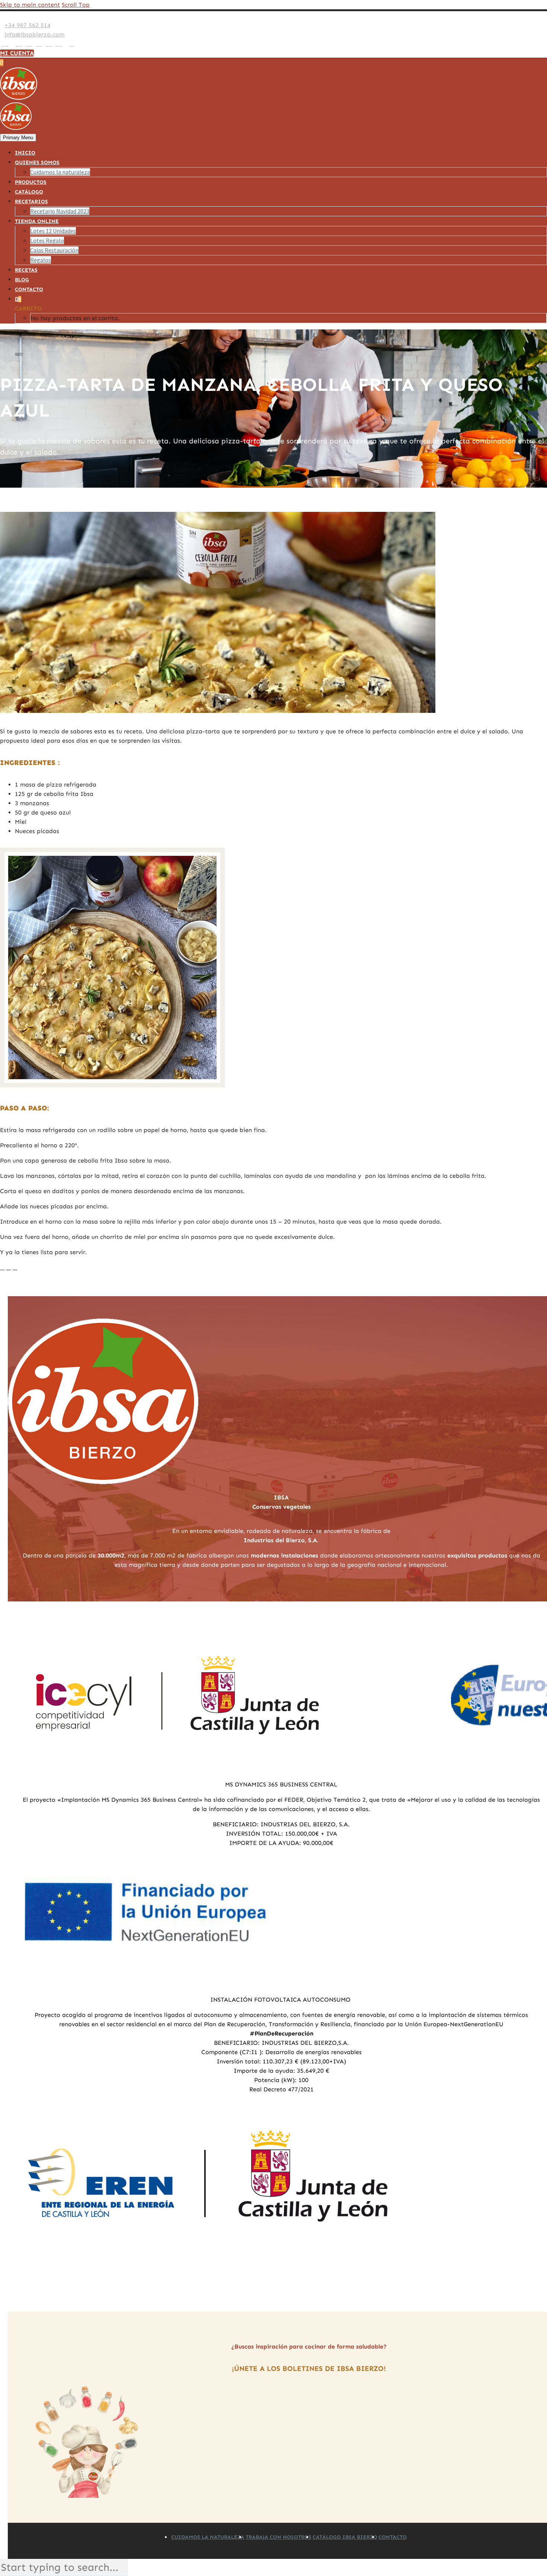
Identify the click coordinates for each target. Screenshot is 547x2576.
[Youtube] (49, 44)
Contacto (29, 289)
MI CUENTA (17, 53)
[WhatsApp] (59, 44)
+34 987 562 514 (28, 25)
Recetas (26, 270)
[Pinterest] (39, 44)
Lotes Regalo (47, 240)
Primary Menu (18, 138)
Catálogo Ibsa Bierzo (345, 2537)
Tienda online (37, 221)
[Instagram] (29, 44)
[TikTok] (66, 44)
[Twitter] (19, 44)
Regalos (41, 260)
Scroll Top (76, 5)
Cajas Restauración (54, 250)
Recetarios (31, 202)
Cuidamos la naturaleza (60, 172)
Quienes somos (37, 162)
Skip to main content (30, 5)
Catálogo (29, 192)
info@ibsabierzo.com (34, 34)
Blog (22, 280)
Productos (31, 182)
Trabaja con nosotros (279, 2537)
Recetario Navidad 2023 (60, 211)
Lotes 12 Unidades (53, 231)
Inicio (25, 153)
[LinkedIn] (12, 44)
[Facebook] (5, 44)
